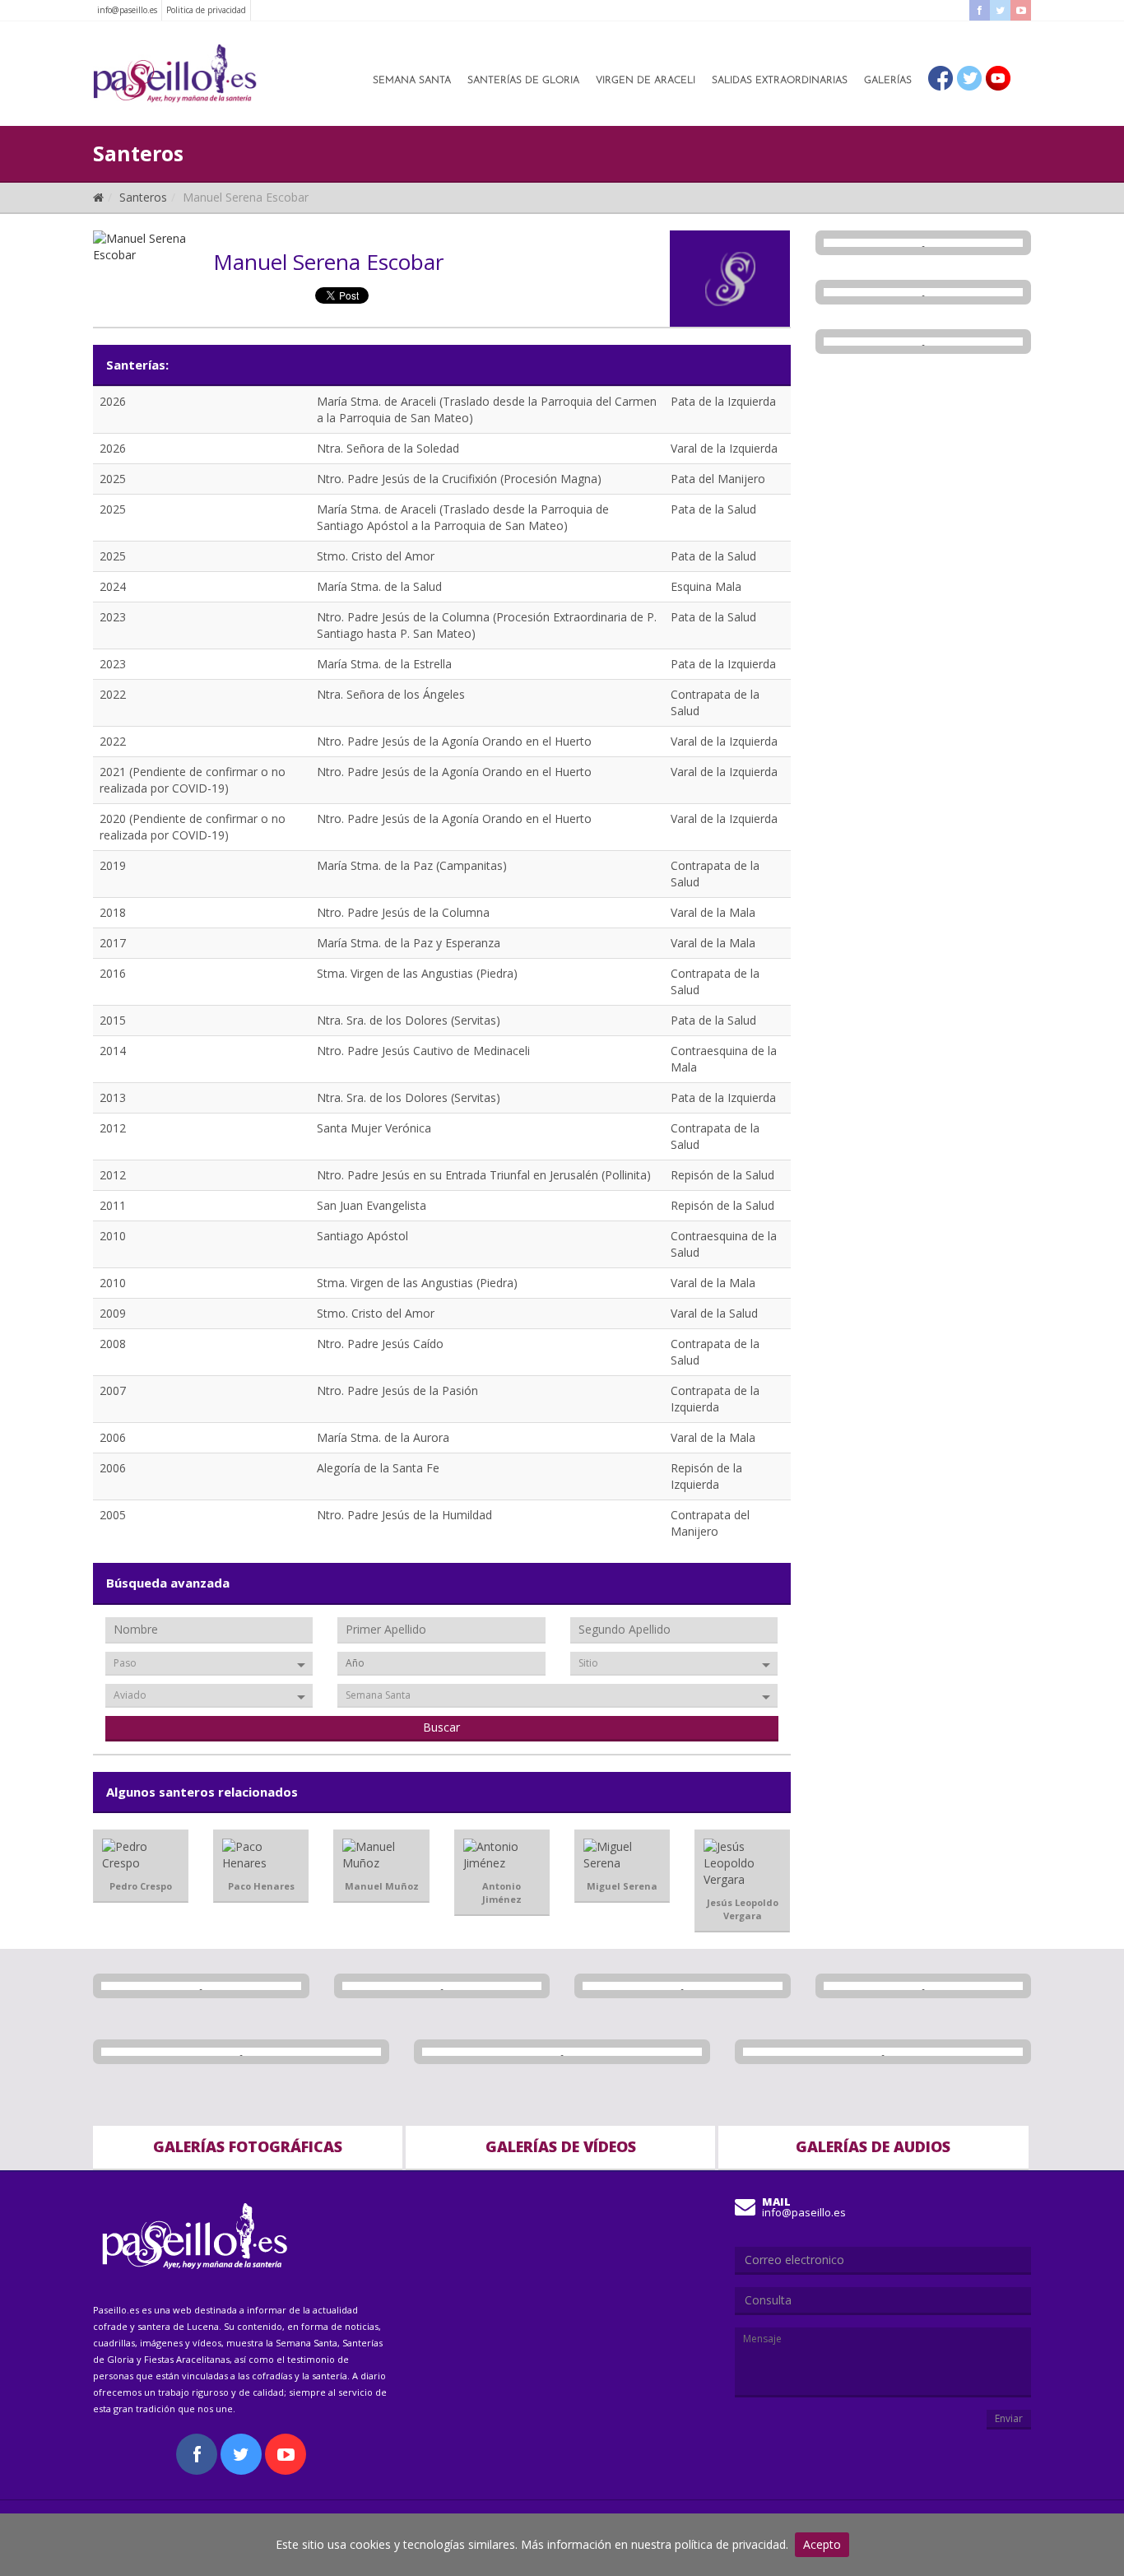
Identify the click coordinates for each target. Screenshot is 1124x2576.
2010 (113, 1236)
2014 (113, 1051)
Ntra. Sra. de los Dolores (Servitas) (409, 1020)
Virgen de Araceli (646, 81)
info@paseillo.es (127, 10)
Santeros (143, 197)
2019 (113, 865)
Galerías (888, 81)
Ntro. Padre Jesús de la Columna (403, 912)
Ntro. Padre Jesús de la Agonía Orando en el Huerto (454, 741)
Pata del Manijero (718, 479)
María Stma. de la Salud (379, 586)
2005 (113, 1515)
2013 (113, 1097)
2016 (113, 973)
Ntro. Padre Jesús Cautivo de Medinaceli (423, 1051)
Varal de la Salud (714, 1313)
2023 (113, 617)
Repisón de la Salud (722, 1175)
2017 (113, 943)
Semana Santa (412, 81)
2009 (113, 1313)
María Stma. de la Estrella (384, 664)
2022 (113, 694)
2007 (113, 1390)
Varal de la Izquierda (724, 448)
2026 (113, 401)
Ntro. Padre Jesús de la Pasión (397, 1390)
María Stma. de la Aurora (383, 1437)
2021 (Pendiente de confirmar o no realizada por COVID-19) (193, 780)
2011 (113, 1205)
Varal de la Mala (713, 912)
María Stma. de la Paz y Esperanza (409, 943)
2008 (113, 1344)
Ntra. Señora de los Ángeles (391, 694)
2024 (113, 586)
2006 (113, 1437)
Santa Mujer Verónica (374, 1128)
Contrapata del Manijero (710, 1523)
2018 (113, 912)
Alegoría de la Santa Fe (378, 1468)
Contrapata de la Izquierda (715, 1399)
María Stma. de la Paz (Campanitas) (412, 865)
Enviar (1009, 2418)
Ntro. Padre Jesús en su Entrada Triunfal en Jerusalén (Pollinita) (484, 1175)
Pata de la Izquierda (723, 401)
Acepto (822, 2544)
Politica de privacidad (206, 10)
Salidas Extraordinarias (780, 81)
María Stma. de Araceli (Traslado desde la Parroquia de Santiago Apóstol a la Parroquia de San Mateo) (463, 517)
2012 (113, 1128)
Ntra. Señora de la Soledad (388, 448)
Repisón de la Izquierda (706, 1476)
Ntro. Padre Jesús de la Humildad (404, 1515)
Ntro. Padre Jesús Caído (380, 1344)
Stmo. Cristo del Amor (376, 556)
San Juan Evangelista (372, 1205)
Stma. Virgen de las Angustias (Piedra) (417, 973)
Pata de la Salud (713, 509)
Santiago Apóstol (362, 1236)
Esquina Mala (706, 586)
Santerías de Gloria (523, 81)
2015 (113, 1020)
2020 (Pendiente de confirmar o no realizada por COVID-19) (193, 827)
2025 (113, 479)
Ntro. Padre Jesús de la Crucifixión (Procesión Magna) (459, 479)
